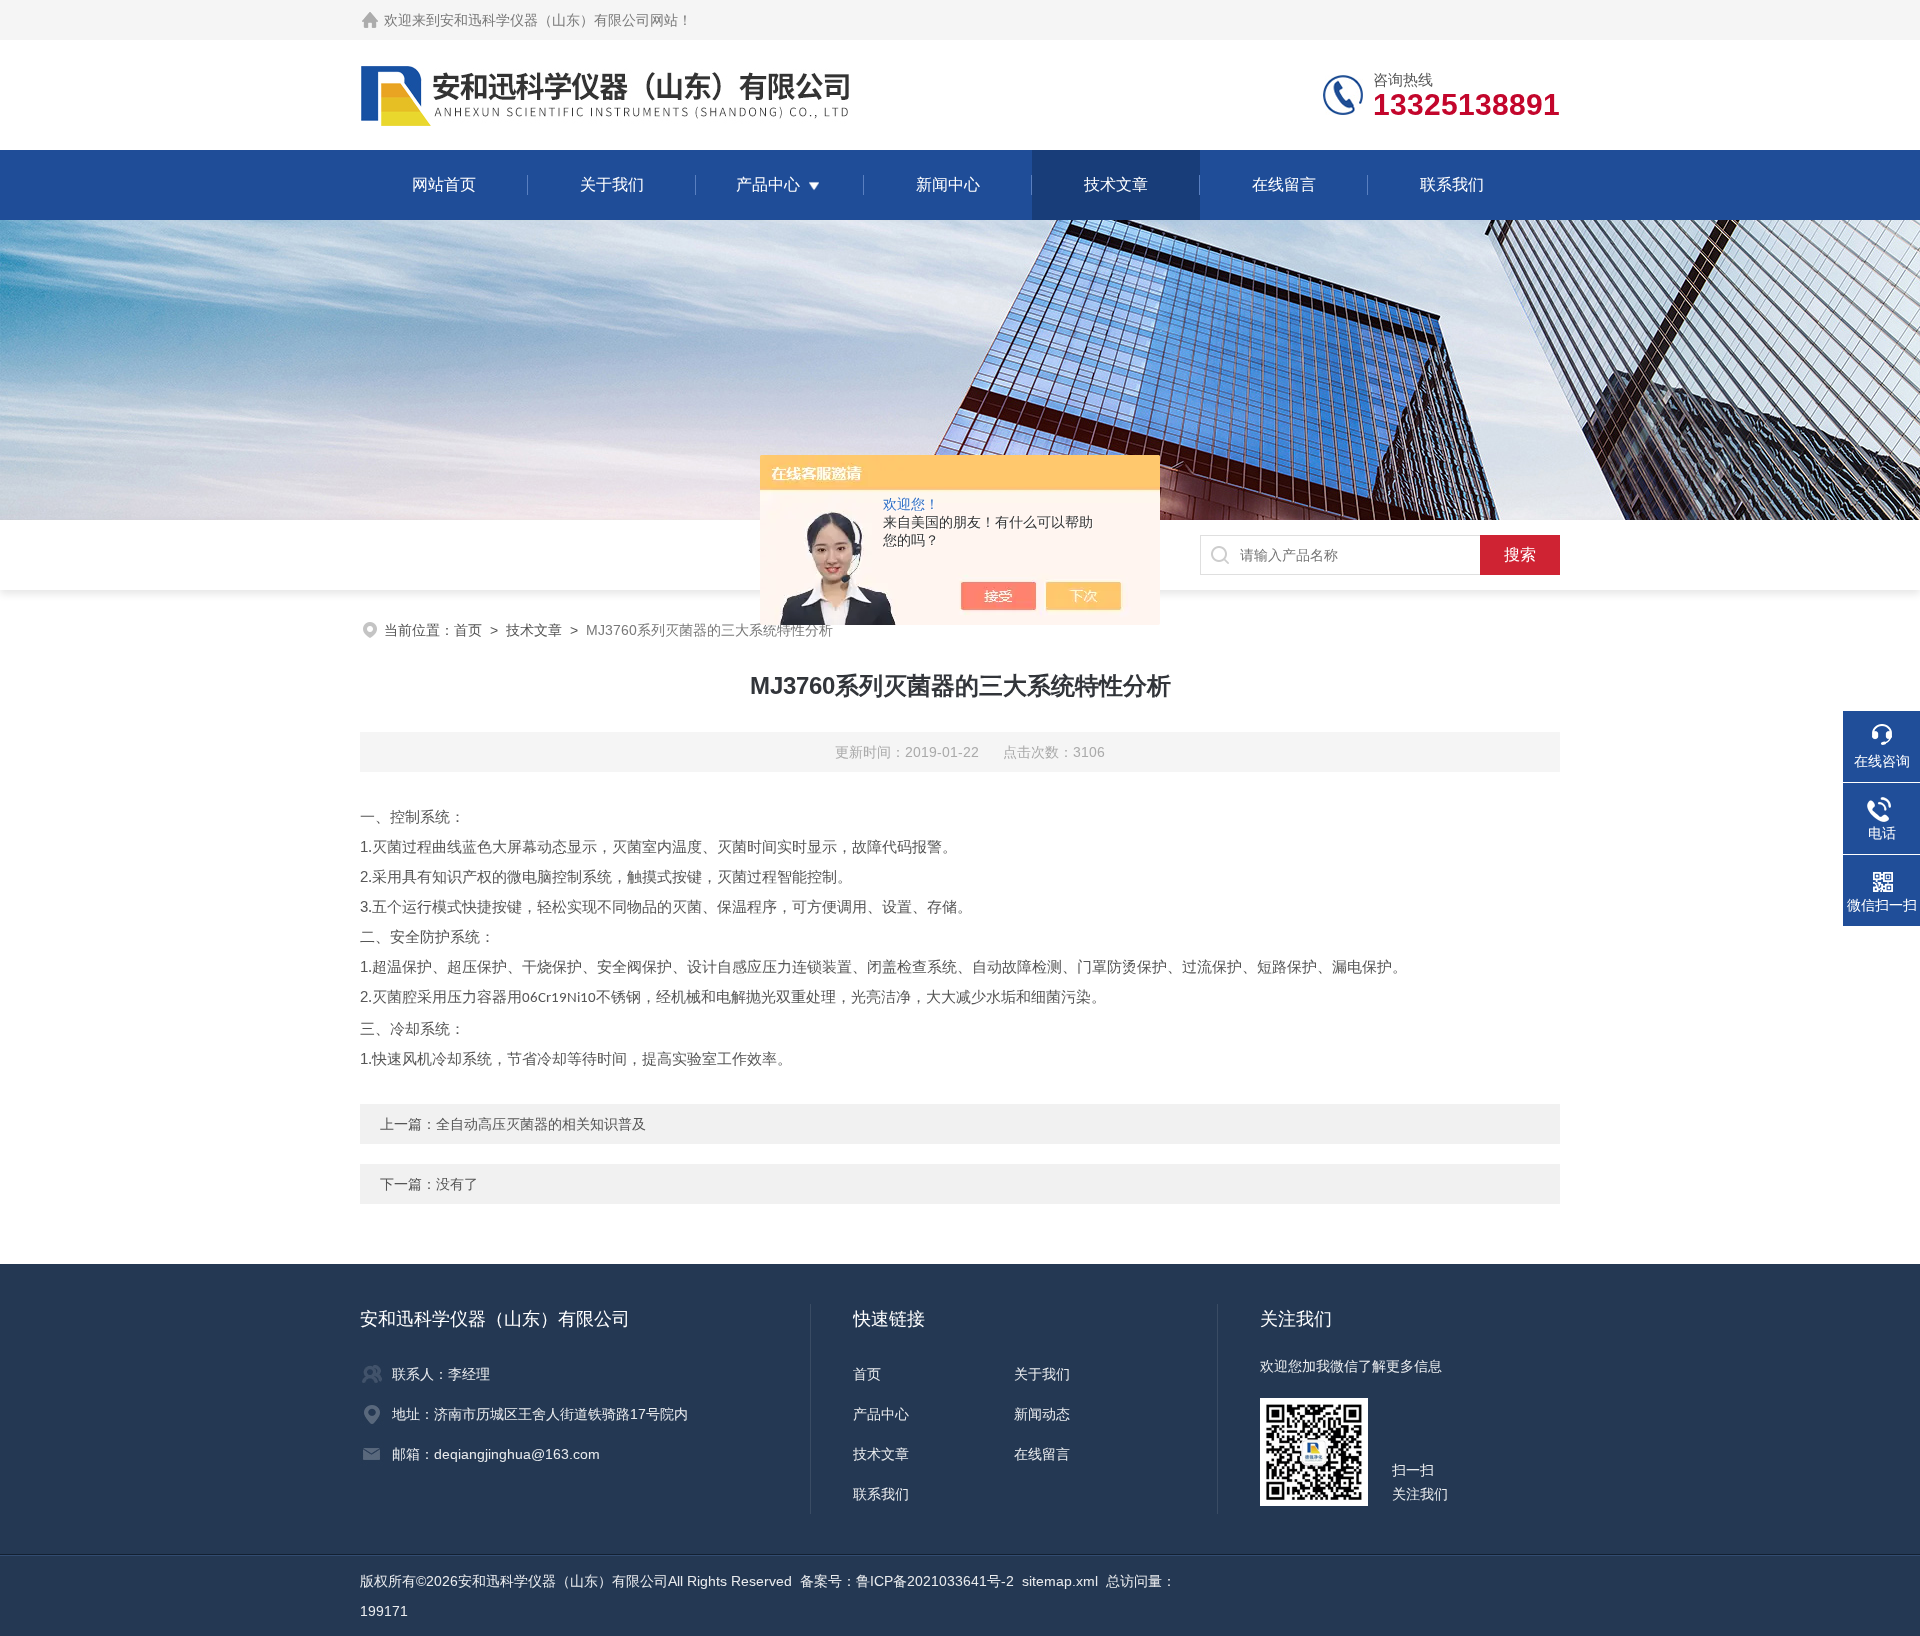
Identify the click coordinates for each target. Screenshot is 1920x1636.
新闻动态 (1042, 1414)
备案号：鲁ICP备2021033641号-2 (907, 1581)
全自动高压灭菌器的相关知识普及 (541, 1124)
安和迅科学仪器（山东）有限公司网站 (559, 20)
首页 (468, 630)
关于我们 (612, 184)
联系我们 (1452, 184)
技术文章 (1116, 184)
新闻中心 (948, 184)
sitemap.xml (1060, 1581)
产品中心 (768, 184)
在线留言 (1284, 184)
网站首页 (444, 184)
